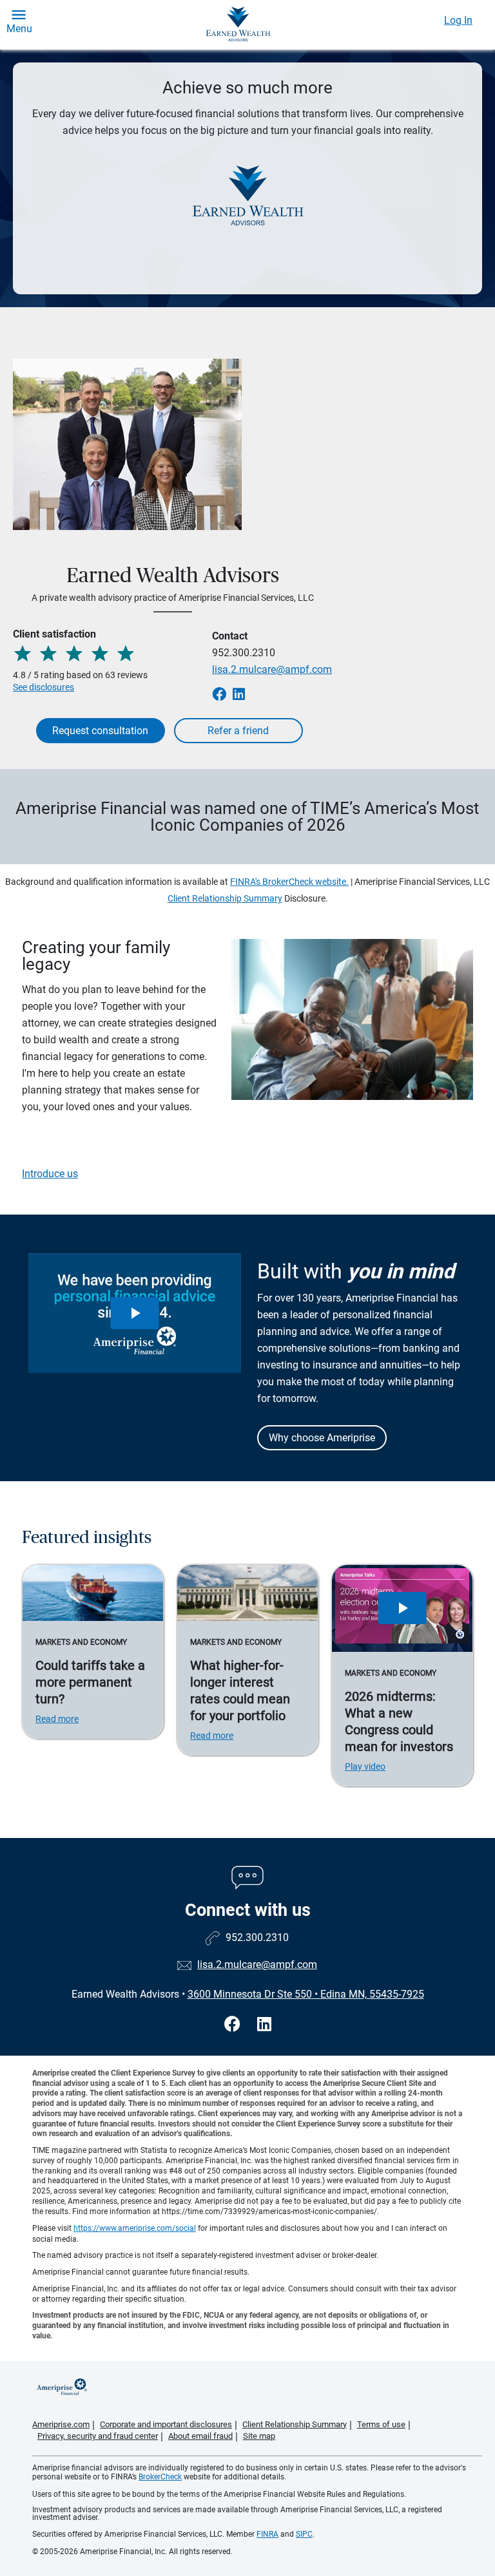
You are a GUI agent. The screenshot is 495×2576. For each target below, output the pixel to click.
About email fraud (200, 2436)
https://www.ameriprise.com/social (135, 2228)
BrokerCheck (160, 2477)
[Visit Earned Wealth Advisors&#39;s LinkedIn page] (264, 2024)
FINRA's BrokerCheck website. (289, 882)
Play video (365, 1766)
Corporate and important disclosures (166, 2424)
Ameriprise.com (61, 2424)
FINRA (267, 2534)
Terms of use (381, 2424)
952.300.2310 (244, 653)
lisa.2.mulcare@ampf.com (272, 669)
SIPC (304, 2534)
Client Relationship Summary (225, 898)
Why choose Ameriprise (322, 1438)
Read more (57, 1719)
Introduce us (50, 1174)
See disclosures (44, 687)
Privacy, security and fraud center (98, 2436)
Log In (458, 20)
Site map (259, 2436)
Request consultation (100, 731)
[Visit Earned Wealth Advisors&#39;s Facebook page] (234, 2024)
